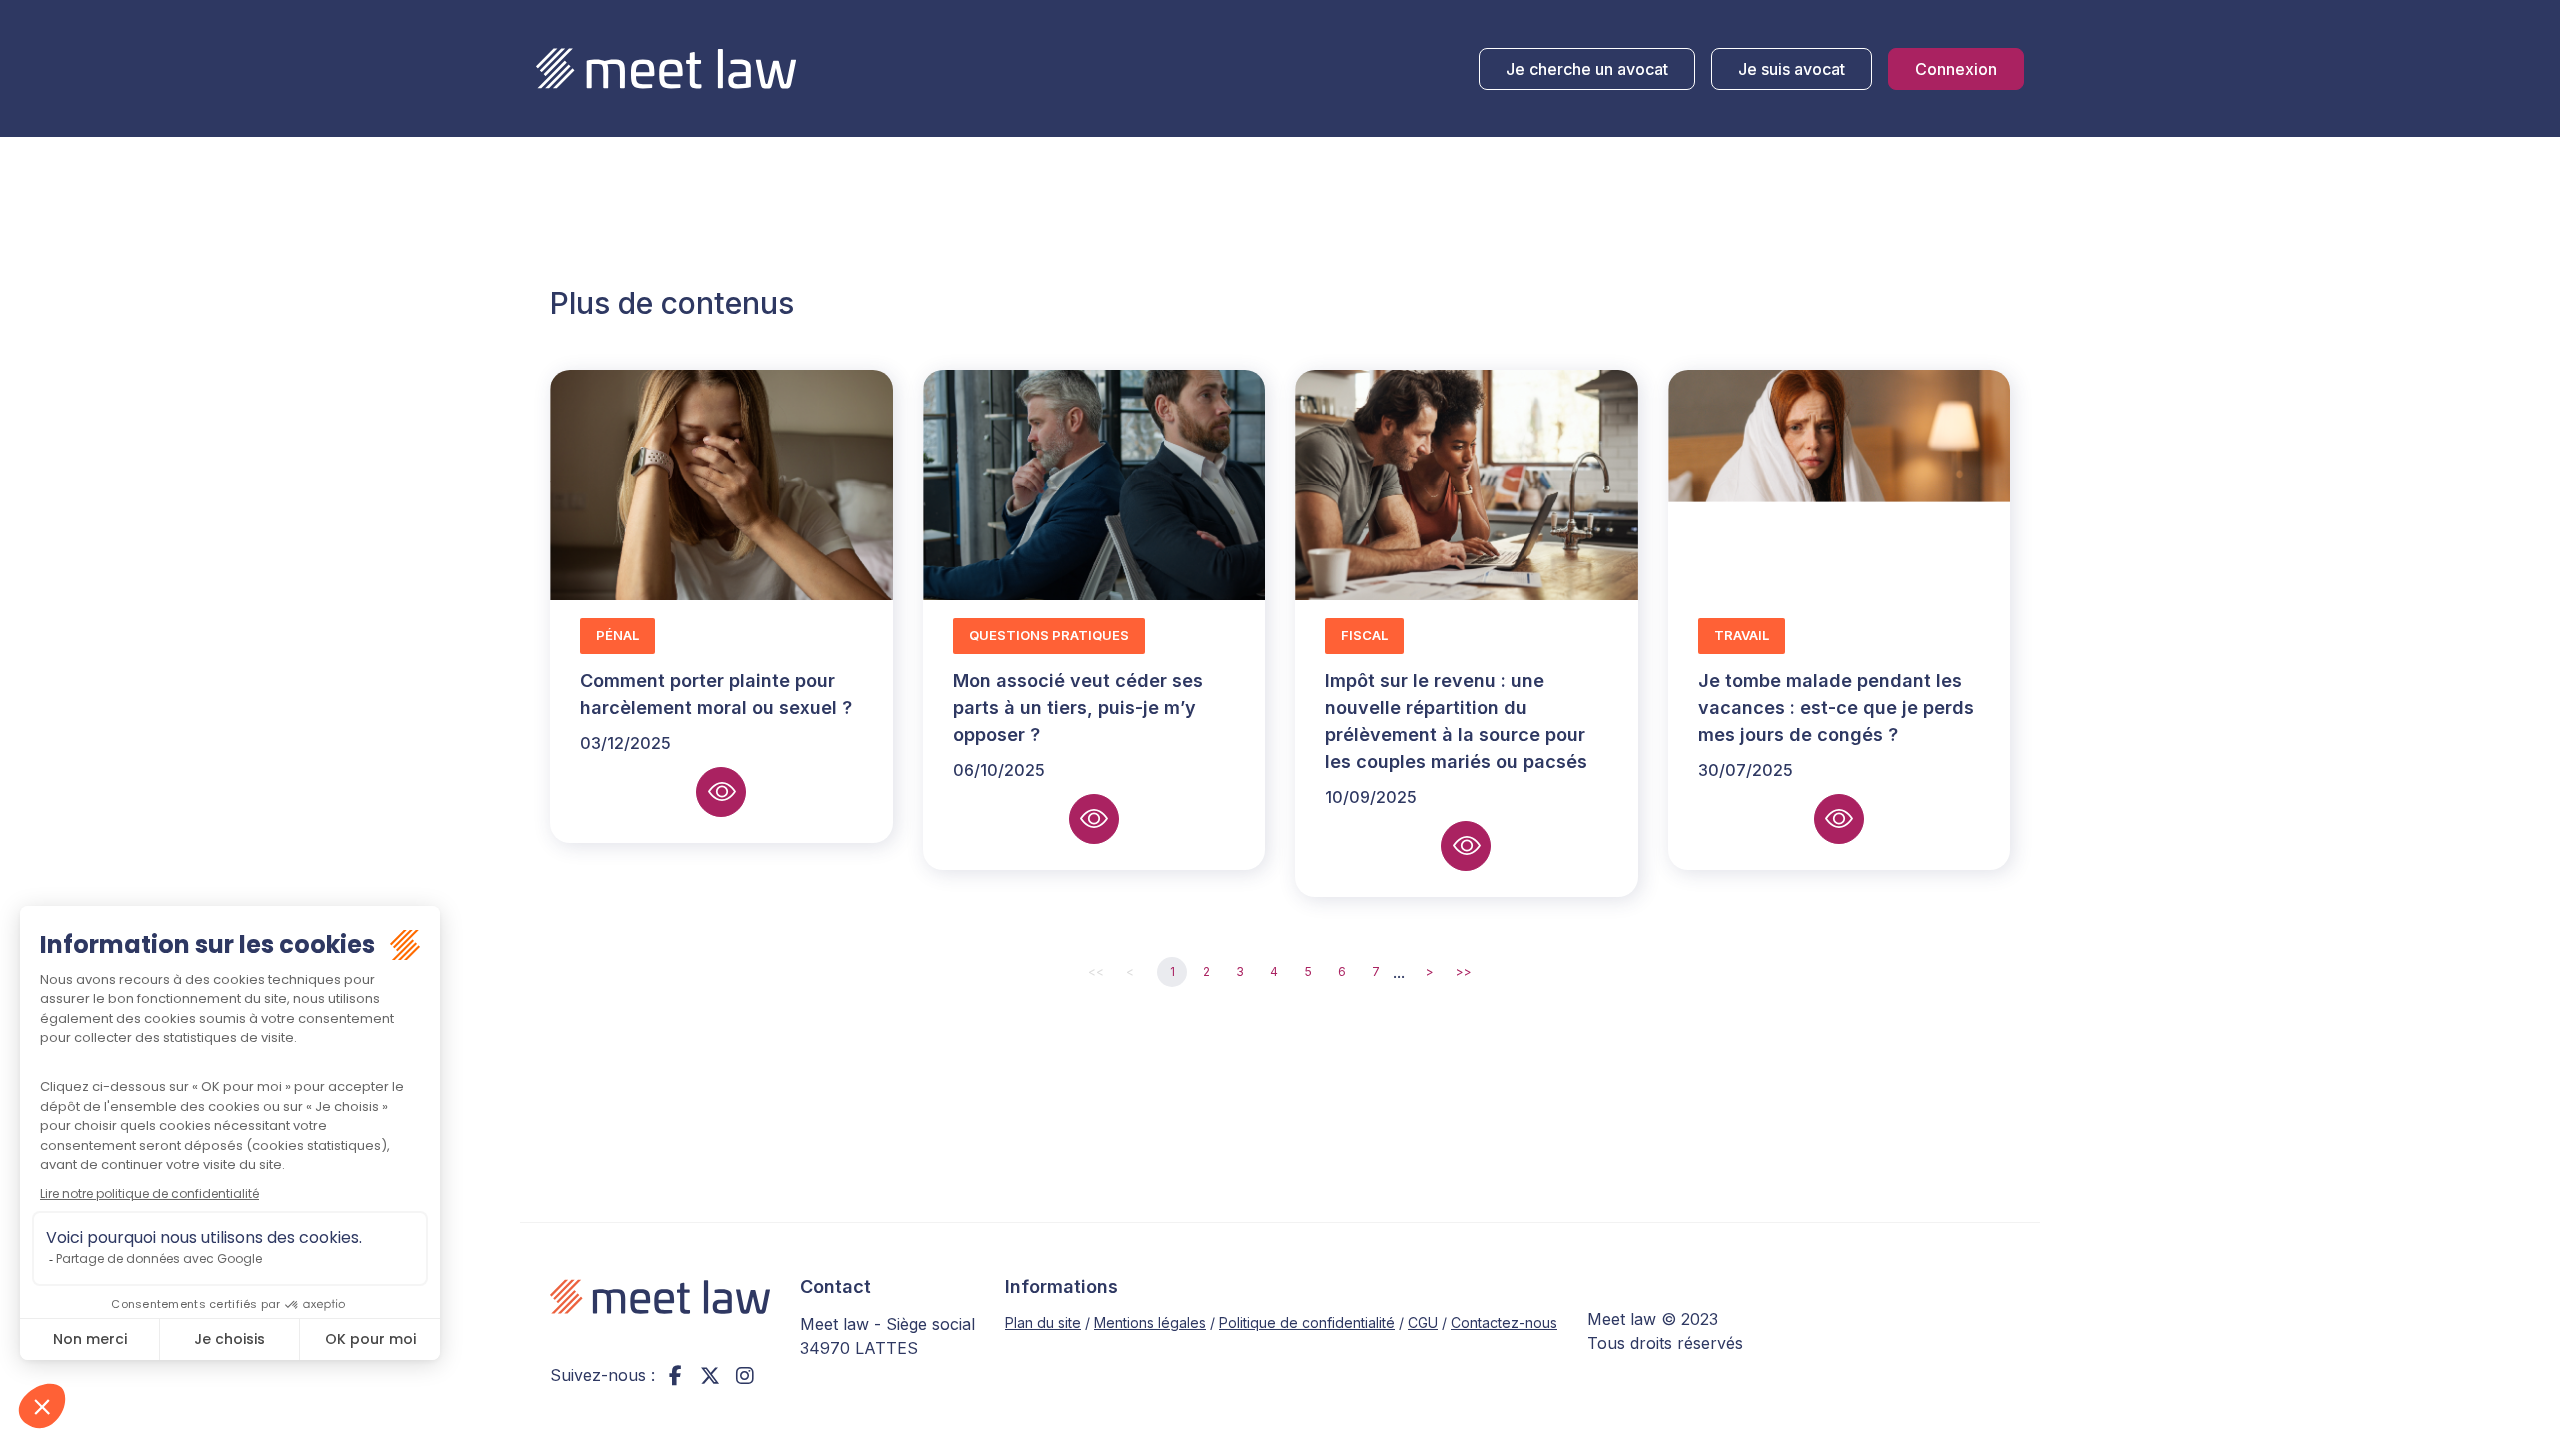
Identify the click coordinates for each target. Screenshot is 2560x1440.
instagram (745, 1375)
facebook (675, 1375)
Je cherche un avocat (1587, 69)
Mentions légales (1150, 1322)
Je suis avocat (1791, 69)
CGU (1423, 1322)
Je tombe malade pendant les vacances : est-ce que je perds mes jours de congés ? (1836, 707)
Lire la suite (721, 792)
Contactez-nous (1504, 1322)
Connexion (1956, 69)
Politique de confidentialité (1307, 1322)
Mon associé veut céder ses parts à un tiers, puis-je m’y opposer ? (1078, 707)
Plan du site (1043, 1322)
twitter (710, 1375)
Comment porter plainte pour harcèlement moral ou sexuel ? (716, 694)
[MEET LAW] (666, 68)
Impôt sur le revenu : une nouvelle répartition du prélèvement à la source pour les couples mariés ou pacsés (1456, 721)
